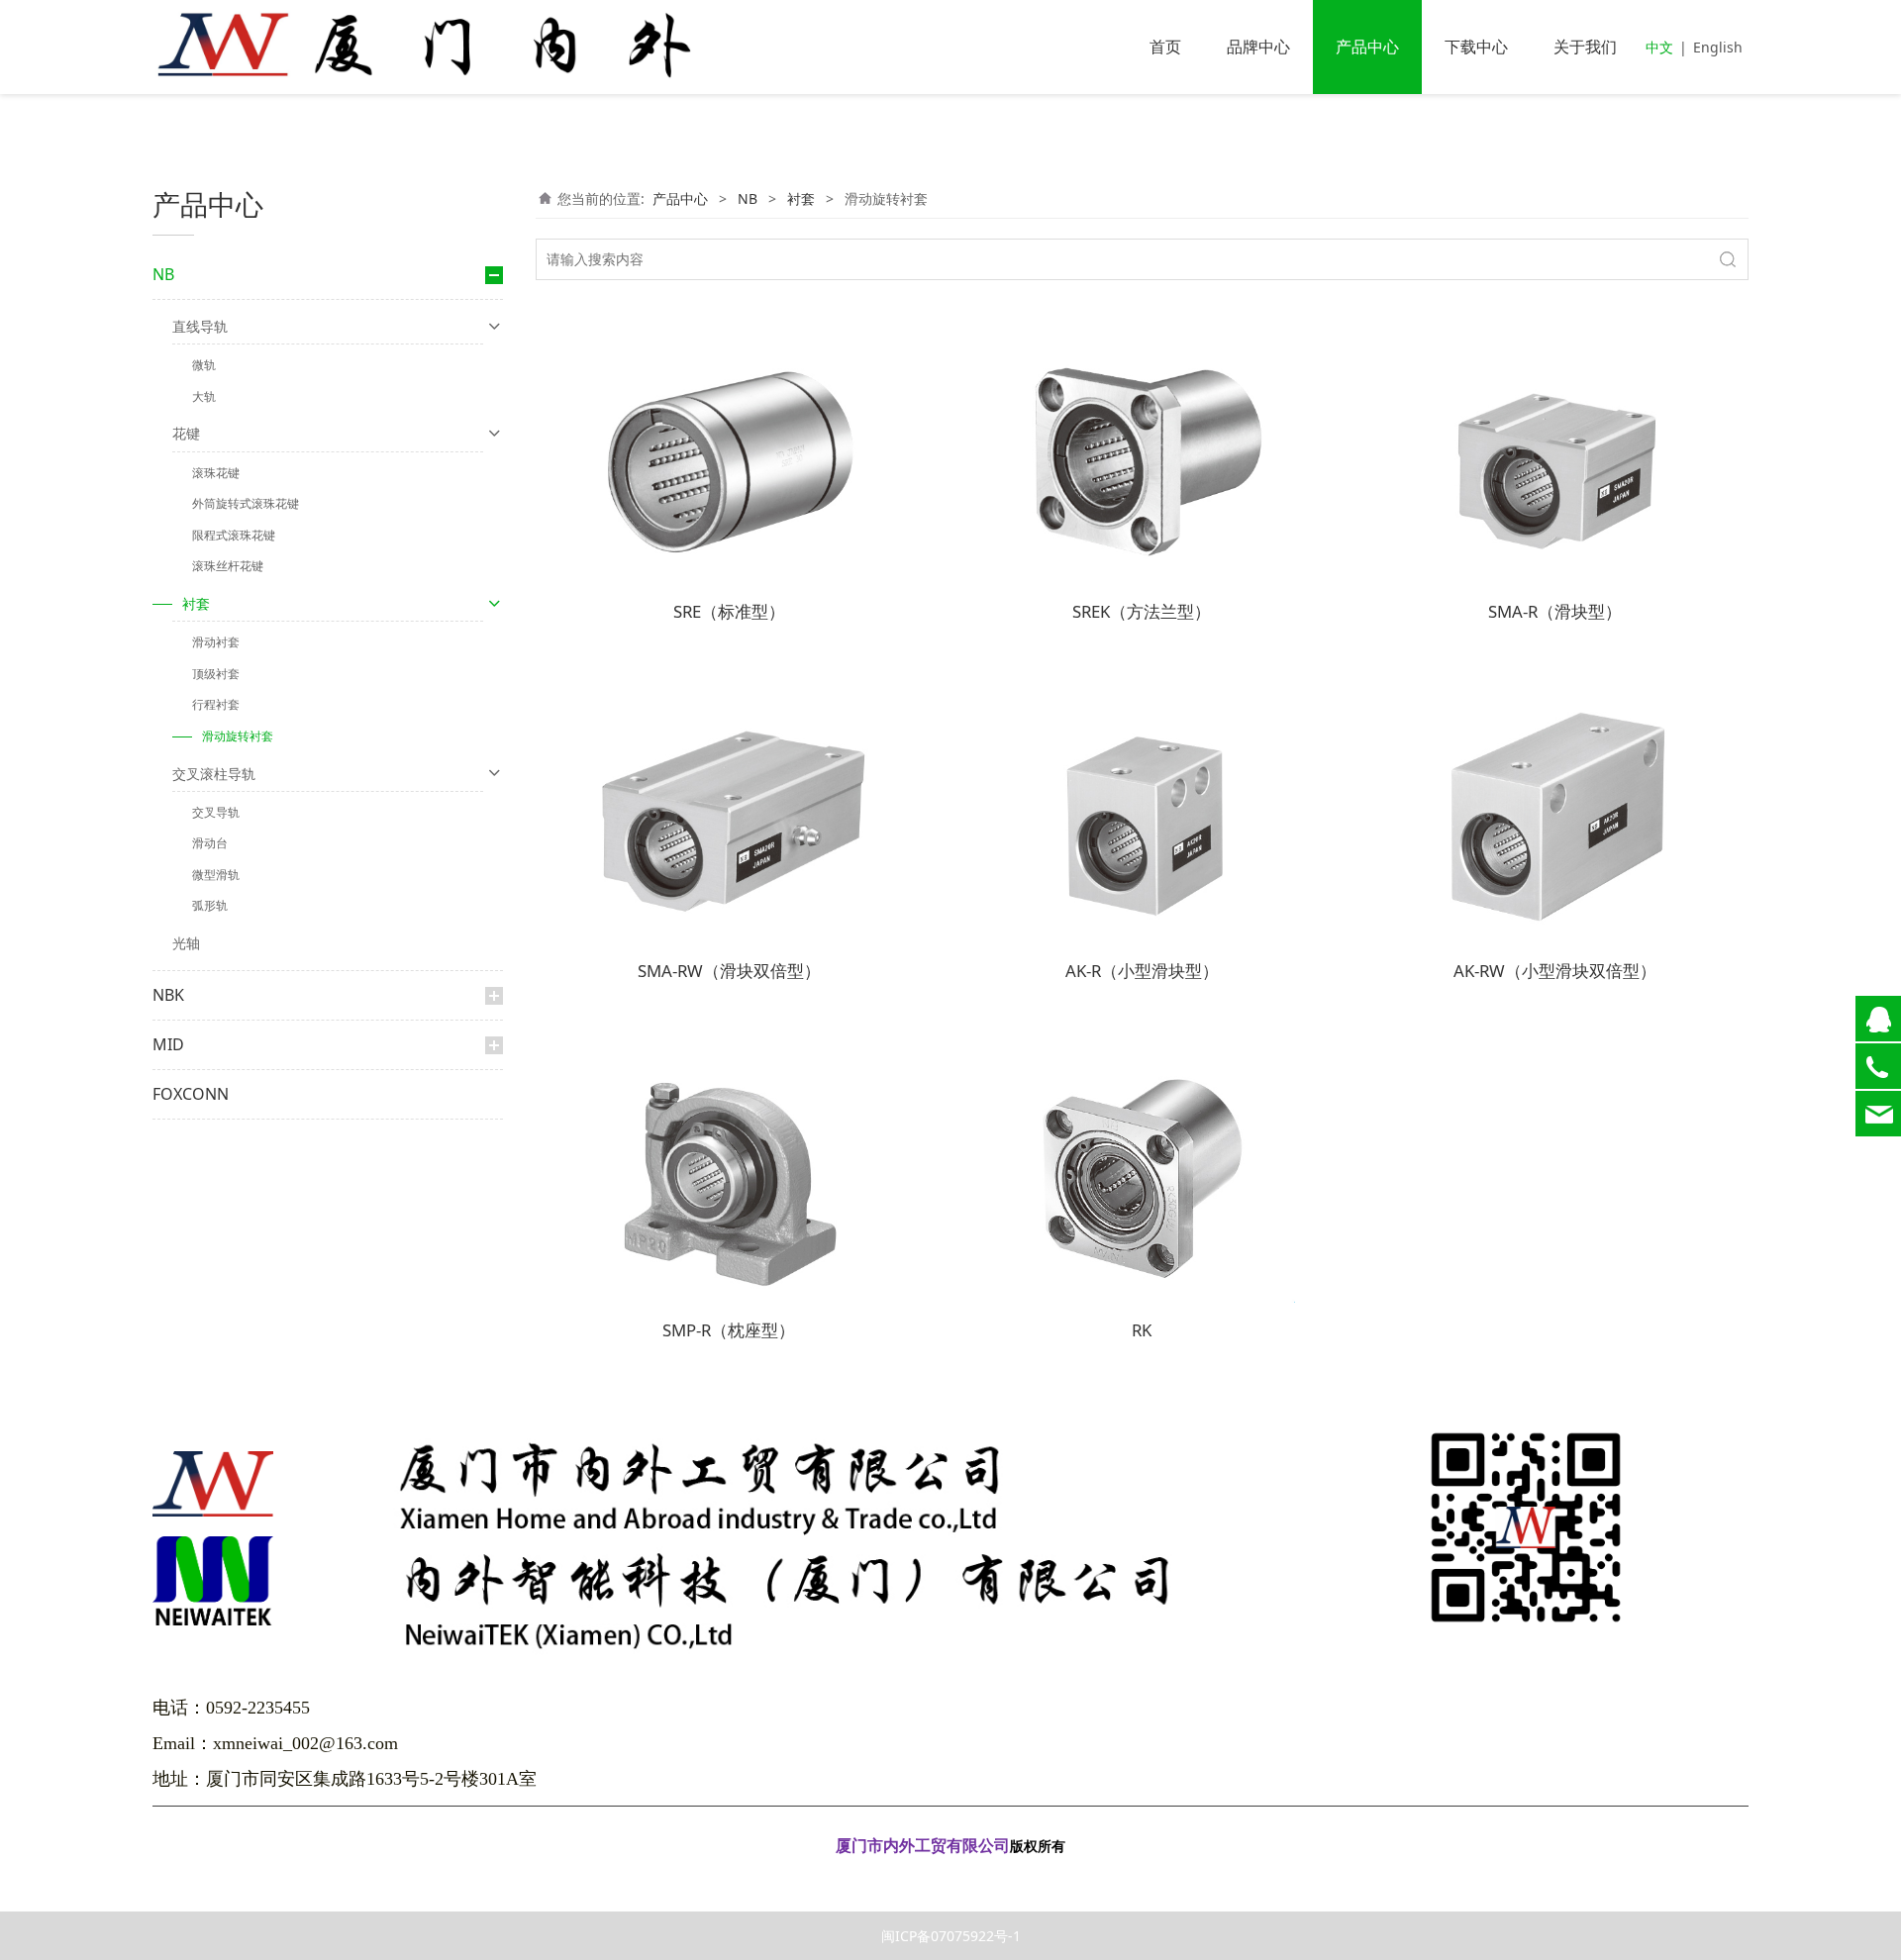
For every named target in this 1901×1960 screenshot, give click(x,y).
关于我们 (1585, 47)
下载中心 (1476, 47)
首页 (1165, 47)
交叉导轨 (216, 812)
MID (168, 1044)
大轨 (204, 396)
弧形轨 (210, 905)
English (1718, 47)
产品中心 (1367, 47)
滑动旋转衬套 (238, 736)
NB (163, 274)
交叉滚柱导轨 (214, 774)
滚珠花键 (216, 473)
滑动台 (210, 843)
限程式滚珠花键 (234, 535)
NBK (168, 995)
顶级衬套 (216, 674)
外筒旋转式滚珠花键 (246, 503)
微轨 (204, 365)
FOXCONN (191, 1094)
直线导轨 (200, 326)
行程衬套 (216, 704)
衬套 (196, 603)
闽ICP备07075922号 (950, 1874)
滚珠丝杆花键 (228, 566)
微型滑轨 (216, 875)
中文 (1659, 47)
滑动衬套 (216, 642)
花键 (186, 433)
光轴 (186, 943)
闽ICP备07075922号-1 (951, 1936)
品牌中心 (1258, 47)
